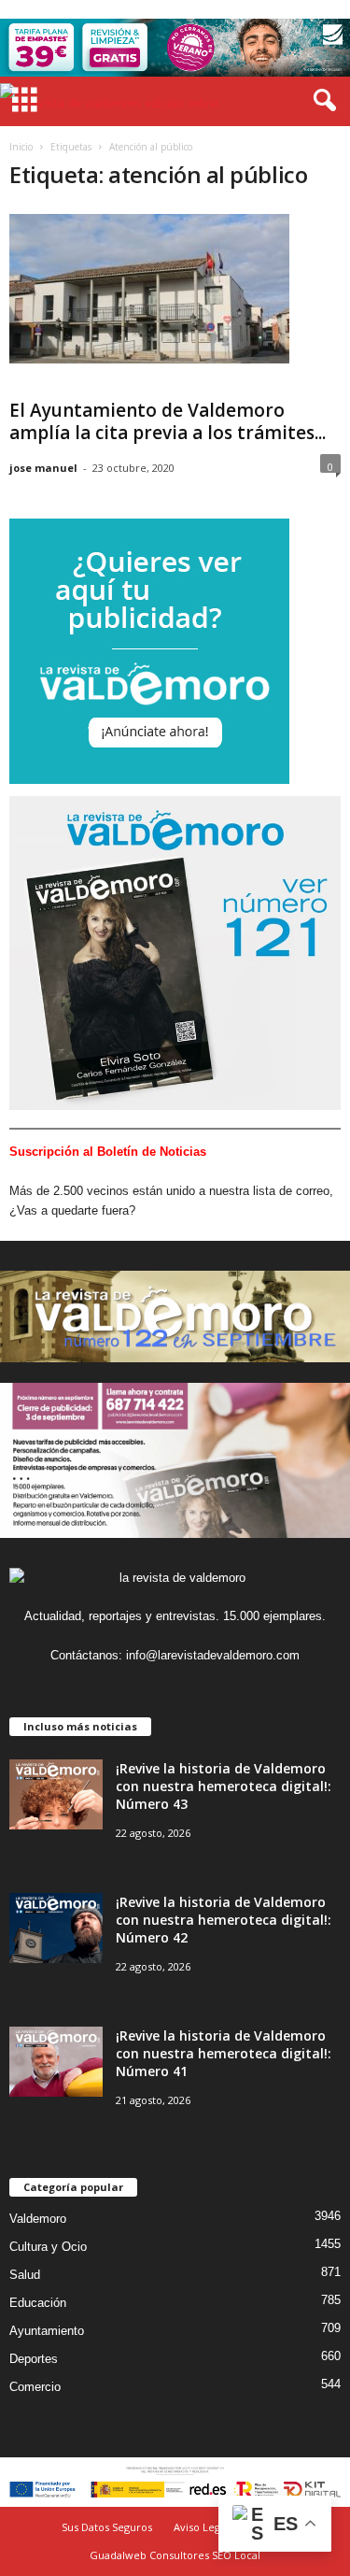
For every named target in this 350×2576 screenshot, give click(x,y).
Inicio (21, 147)
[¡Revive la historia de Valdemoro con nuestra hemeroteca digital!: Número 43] (56, 1794)
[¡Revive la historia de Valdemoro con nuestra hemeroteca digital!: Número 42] (56, 1928)
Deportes (34, 2359)
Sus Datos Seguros (107, 2527)
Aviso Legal (201, 2527)
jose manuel (43, 468)
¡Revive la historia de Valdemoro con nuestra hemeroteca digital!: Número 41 (224, 2053)
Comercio (35, 2387)
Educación (38, 2303)
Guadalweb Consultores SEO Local (175, 2555)
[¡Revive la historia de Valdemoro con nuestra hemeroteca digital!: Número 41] (56, 2062)
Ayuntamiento (47, 2331)
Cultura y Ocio (48, 2247)
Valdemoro (38, 2219)
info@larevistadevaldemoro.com (213, 1655)
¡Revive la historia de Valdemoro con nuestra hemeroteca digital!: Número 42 (224, 1920)
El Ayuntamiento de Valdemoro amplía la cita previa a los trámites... (168, 421)
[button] (321, 101)
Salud (25, 2275)
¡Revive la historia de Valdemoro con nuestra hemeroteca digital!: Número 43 (224, 1786)
